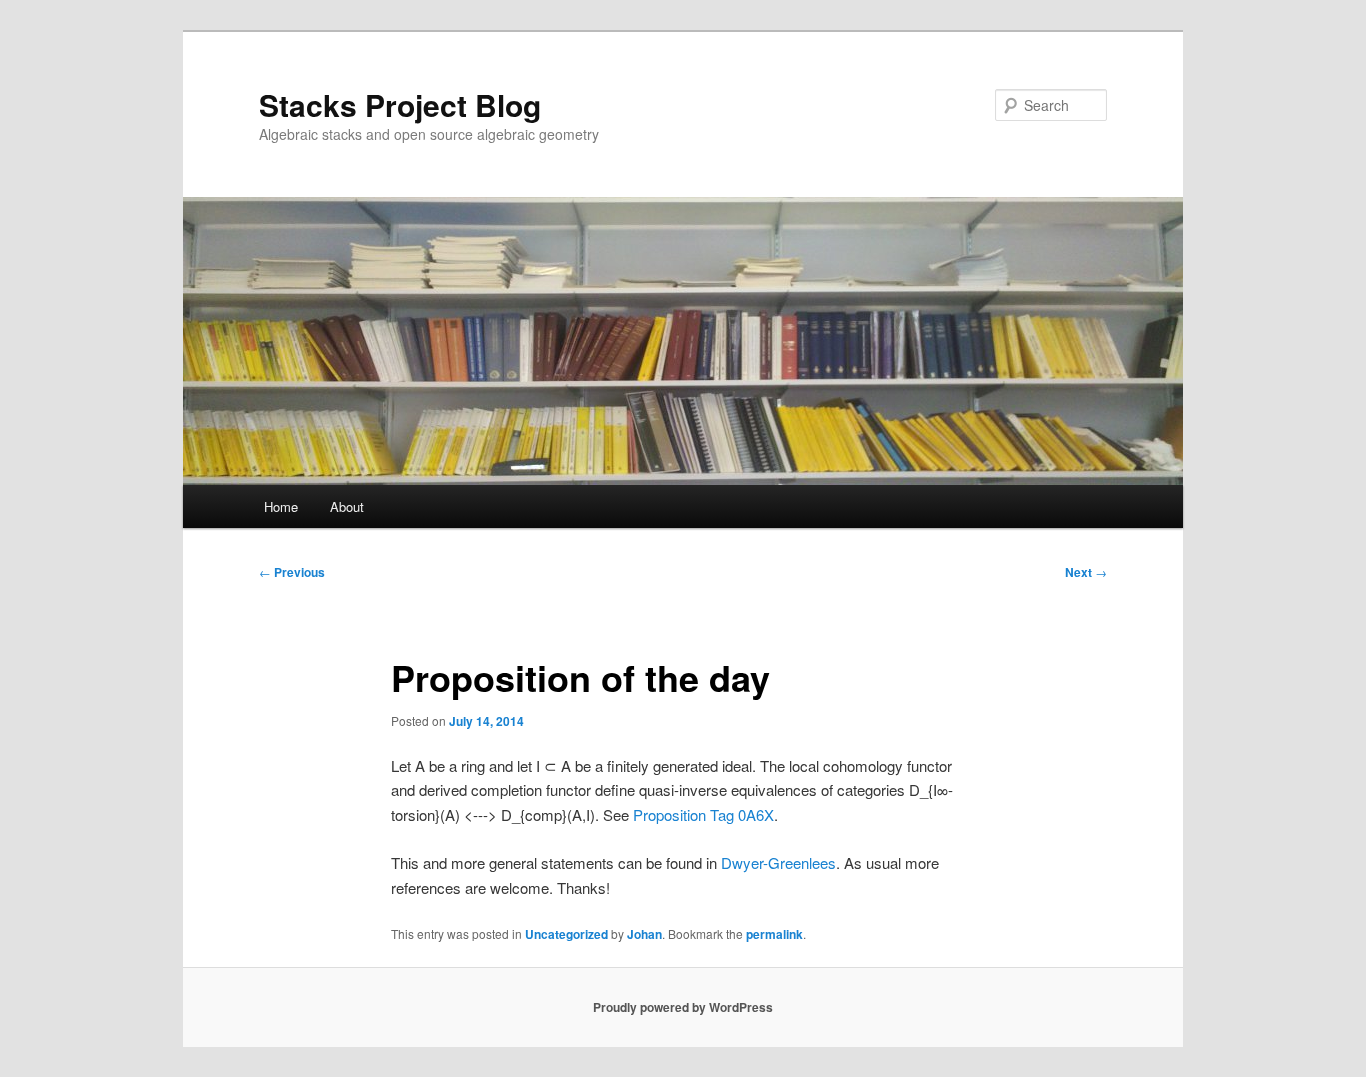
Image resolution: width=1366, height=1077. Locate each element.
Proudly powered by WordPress (683, 1007)
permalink (774, 934)
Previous (292, 572)
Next (1086, 572)
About (347, 506)
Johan (644, 934)
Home (281, 506)
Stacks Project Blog (400, 104)
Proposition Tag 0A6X (703, 814)
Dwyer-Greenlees (778, 862)
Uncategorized (566, 934)
